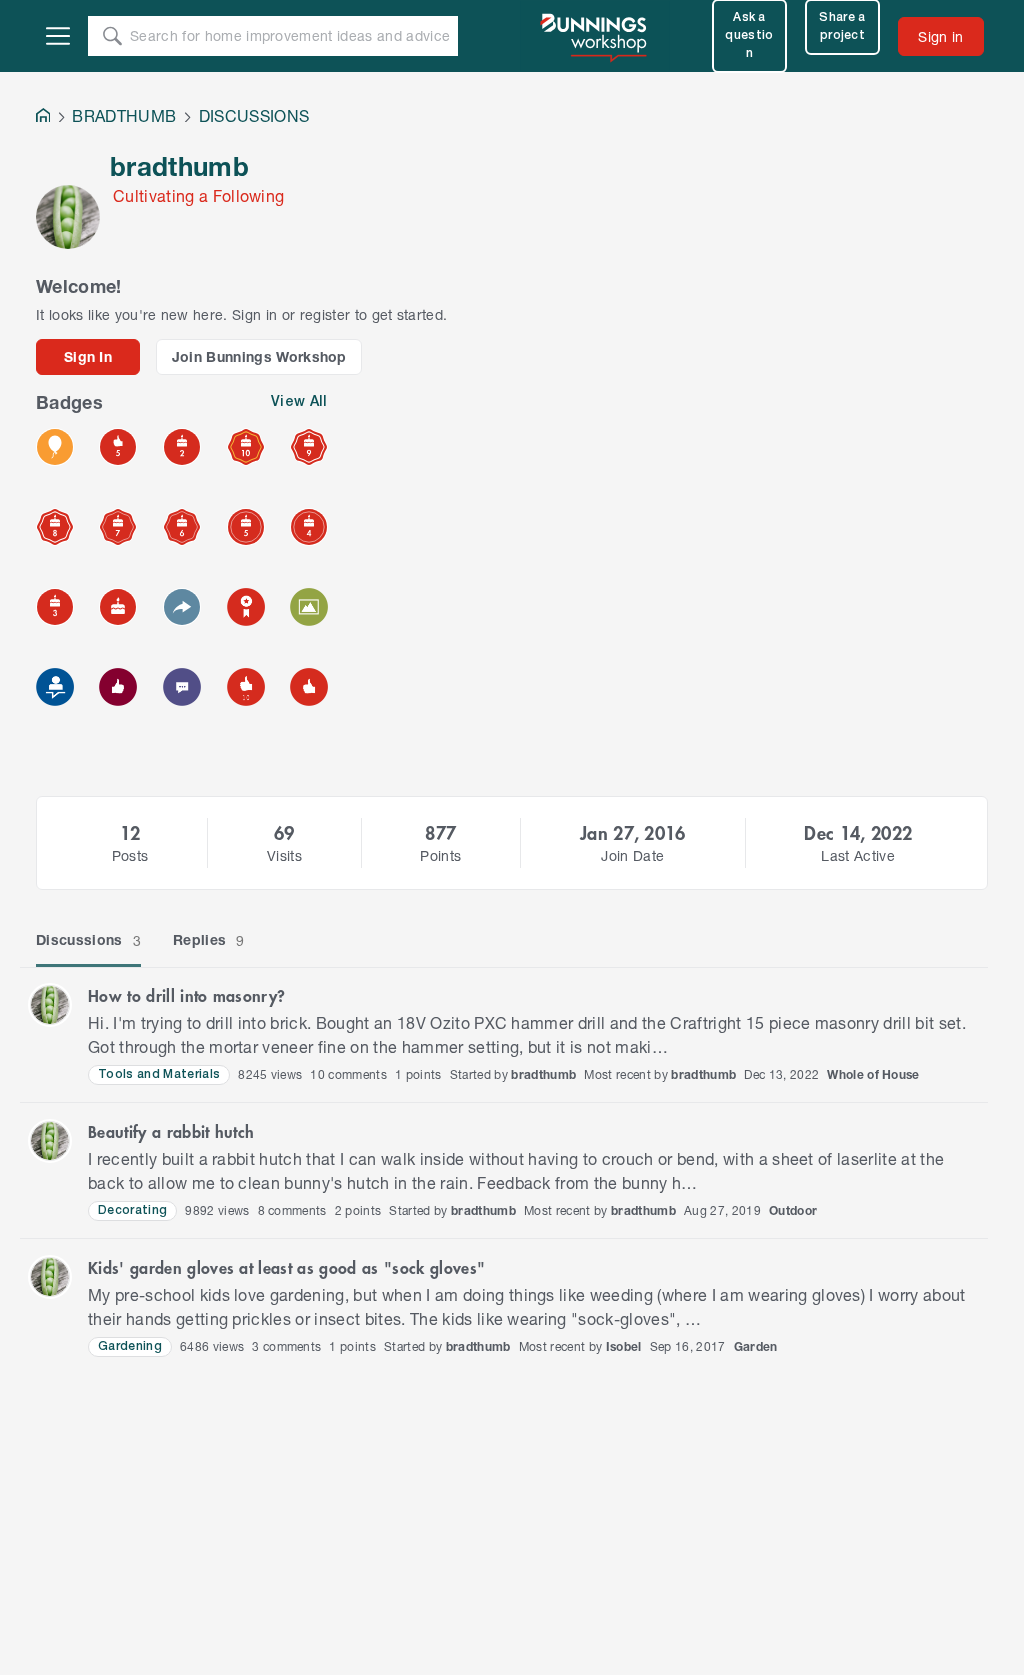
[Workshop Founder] (246, 607)
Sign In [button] (88, 356)
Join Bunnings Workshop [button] (259, 356)
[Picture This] (309, 607)
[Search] (112, 36)
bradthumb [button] (543, 1074)
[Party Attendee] (55, 447)
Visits (284, 855)
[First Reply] (182, 607)
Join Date (632, 855)
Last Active (858, 855)
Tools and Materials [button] (159, 1074)
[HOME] (43, 117)
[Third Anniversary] (55, 607)
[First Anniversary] (118, 607)
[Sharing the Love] (118, 687)
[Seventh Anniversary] (118, 527)
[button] (50, 1005)
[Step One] (55, 687)
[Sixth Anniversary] (182, 527)
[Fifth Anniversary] (246, 527)
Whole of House (873, 1074)
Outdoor (793, 1210)
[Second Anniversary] (182, 447)
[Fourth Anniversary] (309, 527)
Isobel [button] (624, 1346)
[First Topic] (182, 687)
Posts (130, 855)
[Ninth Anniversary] (309, 447)
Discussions (88, 940)
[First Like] (309, 687)
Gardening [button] (130, 1346)
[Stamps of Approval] (118, 447)
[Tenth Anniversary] (246, 447)
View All (299, 402)
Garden (756, 1346)
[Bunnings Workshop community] (595, 36)
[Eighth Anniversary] (55, 527)
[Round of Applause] (246, 687)
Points (440, 855)
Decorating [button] (132, 1210)
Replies (209, 940)
